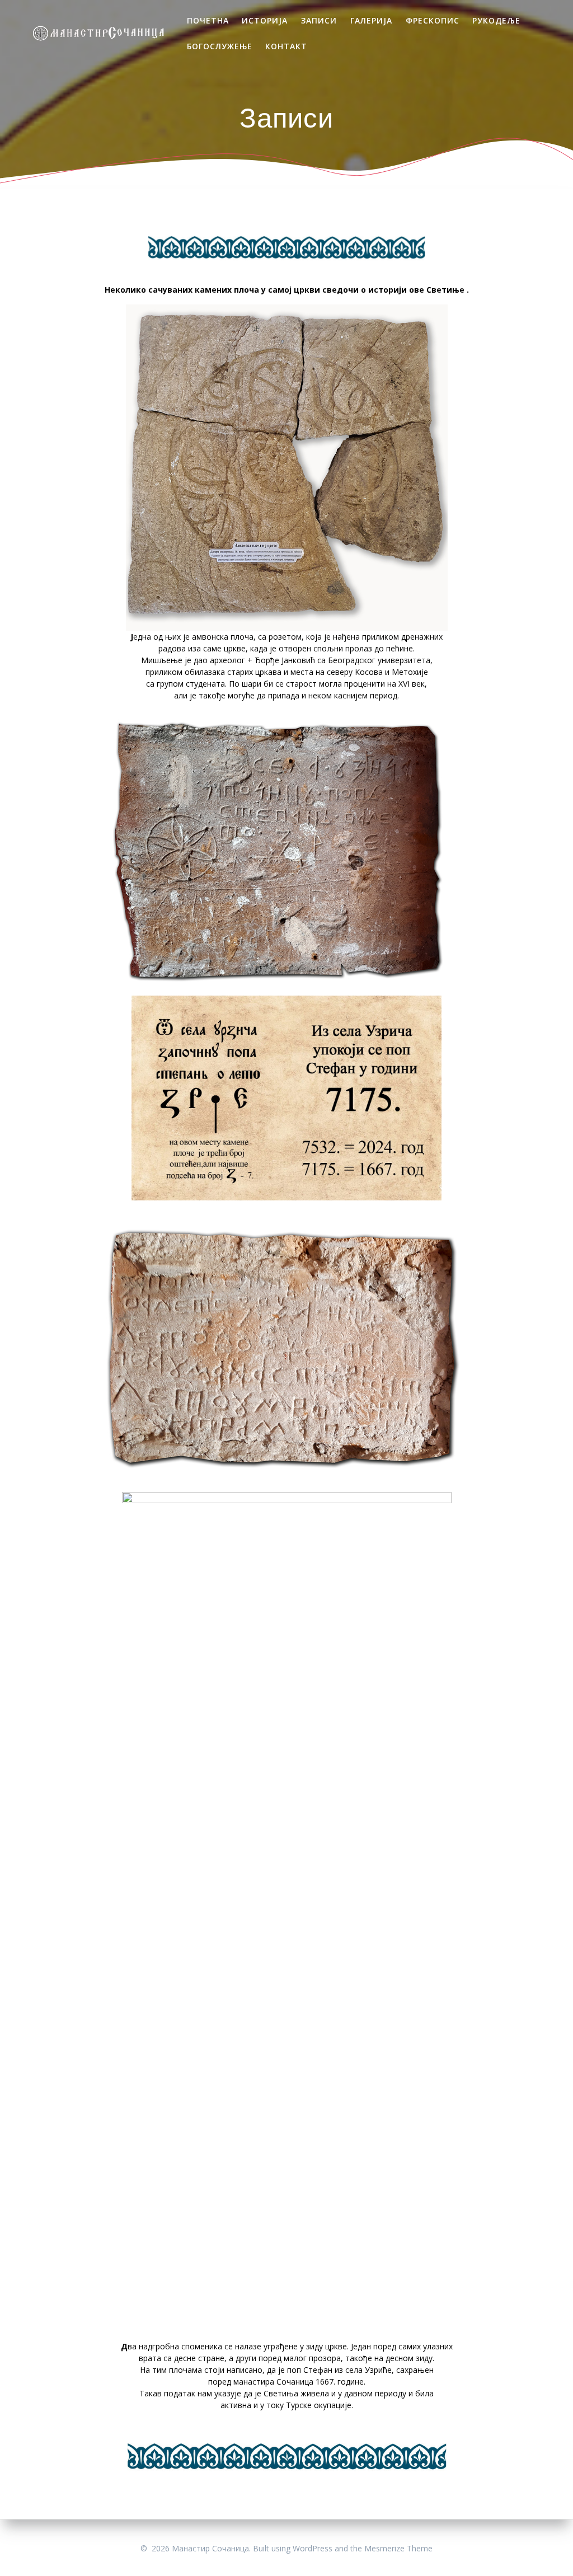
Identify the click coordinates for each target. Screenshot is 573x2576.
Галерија (371, 20)
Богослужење (220, 46)
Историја (265, 20)
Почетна (208, 20)
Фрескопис (433, 20)
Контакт (286, 46)
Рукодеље (496, 20)
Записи (319, 20)
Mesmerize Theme (398, 2548)
